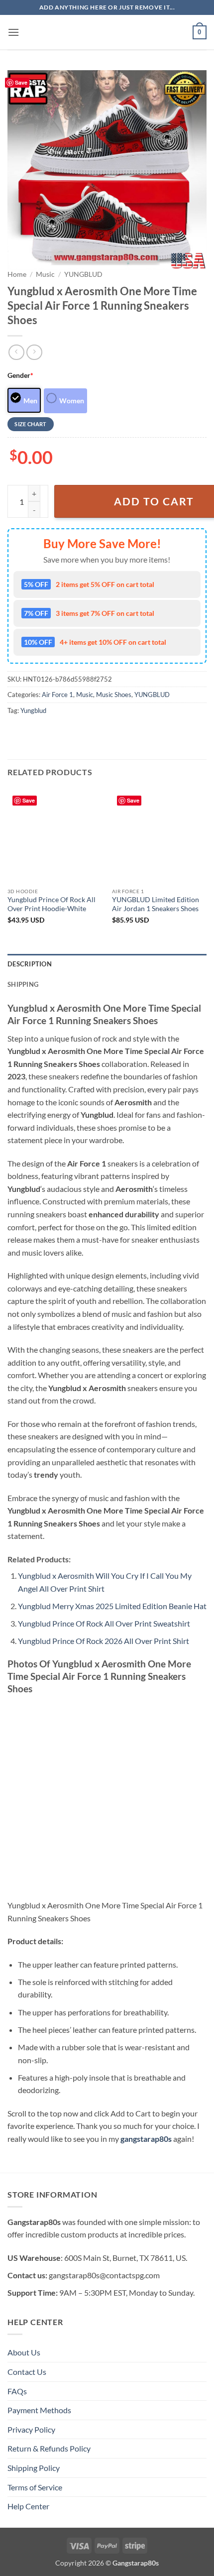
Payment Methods (39, 2410)
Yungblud (33, 710)
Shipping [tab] (23, 984)
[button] (13, 32)
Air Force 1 (57, 695)
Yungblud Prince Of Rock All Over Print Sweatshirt (104, 1623)
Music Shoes (114, 695)
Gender (20, 375)
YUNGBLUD (83, 274)
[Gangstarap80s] (107, 32)
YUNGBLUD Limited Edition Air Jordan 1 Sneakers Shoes (156, 904)
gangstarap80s (146, 2139)
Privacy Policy (31, 2429)
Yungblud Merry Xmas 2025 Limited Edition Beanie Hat (112, 1606)
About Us (24, 2352)
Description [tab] (30, 964)
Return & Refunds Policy (49, 2448)
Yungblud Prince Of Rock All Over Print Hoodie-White (52, 904)
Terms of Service (35, 2487)
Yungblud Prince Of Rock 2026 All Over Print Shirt (104, 1641)
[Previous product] (34, 352)
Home (17, 274)
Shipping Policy (34, 2468)
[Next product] (16, 352)
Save (21, 82)
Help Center (28, 2506)
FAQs (17, 2391)
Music (45, 274)
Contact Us (27, 2372)
